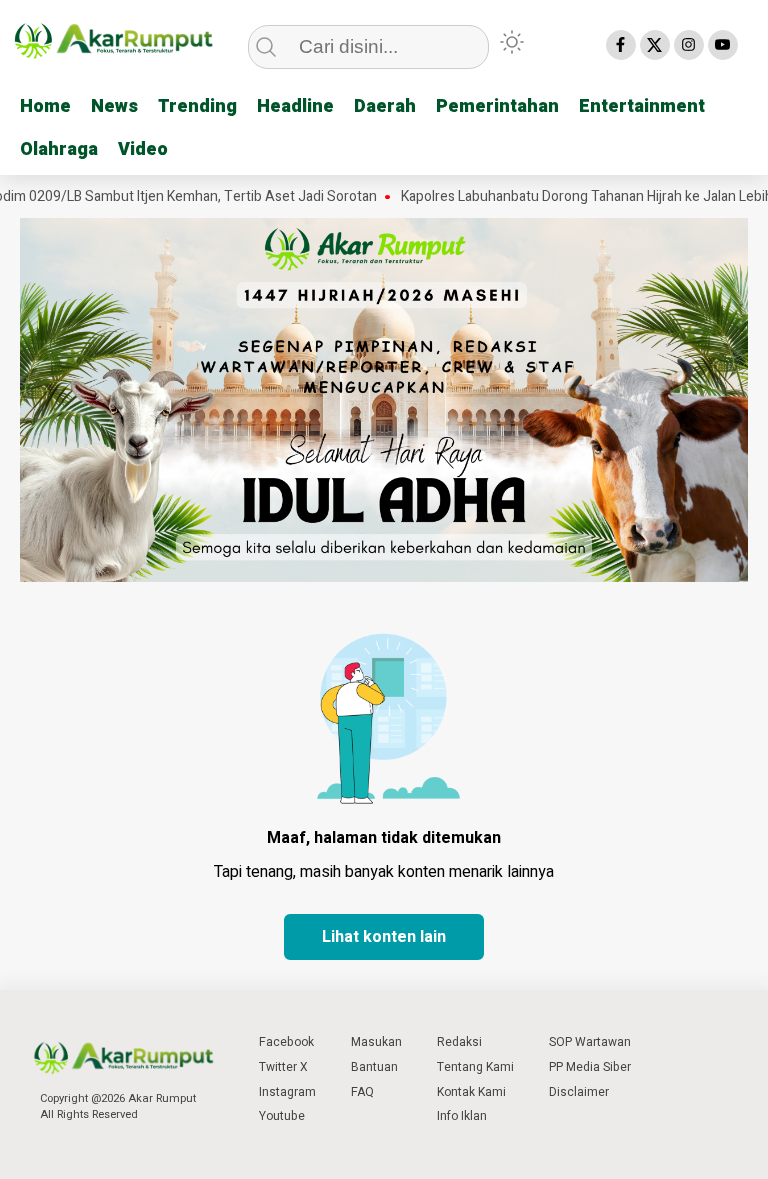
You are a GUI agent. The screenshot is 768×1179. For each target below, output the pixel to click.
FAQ (362, 1092)
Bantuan (374, 1067)
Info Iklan (462, 1116)
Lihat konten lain (384, 937)
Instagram (287, 1092)
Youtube (282, 1116)
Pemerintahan (497, 106)
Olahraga (59, 149)
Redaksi (459, 1042)
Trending (197, 106)
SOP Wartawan (590, 1042)
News (114, 106)
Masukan (376, 1042)
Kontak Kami (471, 1092)
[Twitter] (655, 45)
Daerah (385, 106)
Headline (295, 106)
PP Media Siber (590, 1067)
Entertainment (642, 106)
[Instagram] (689, 45)
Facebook (286, 1042)
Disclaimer (579, 1092)
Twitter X (283, 1067)
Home (45, 106)
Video (143, 149)
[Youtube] (723, 45)
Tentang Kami (475, 1067)
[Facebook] (621, 45)
